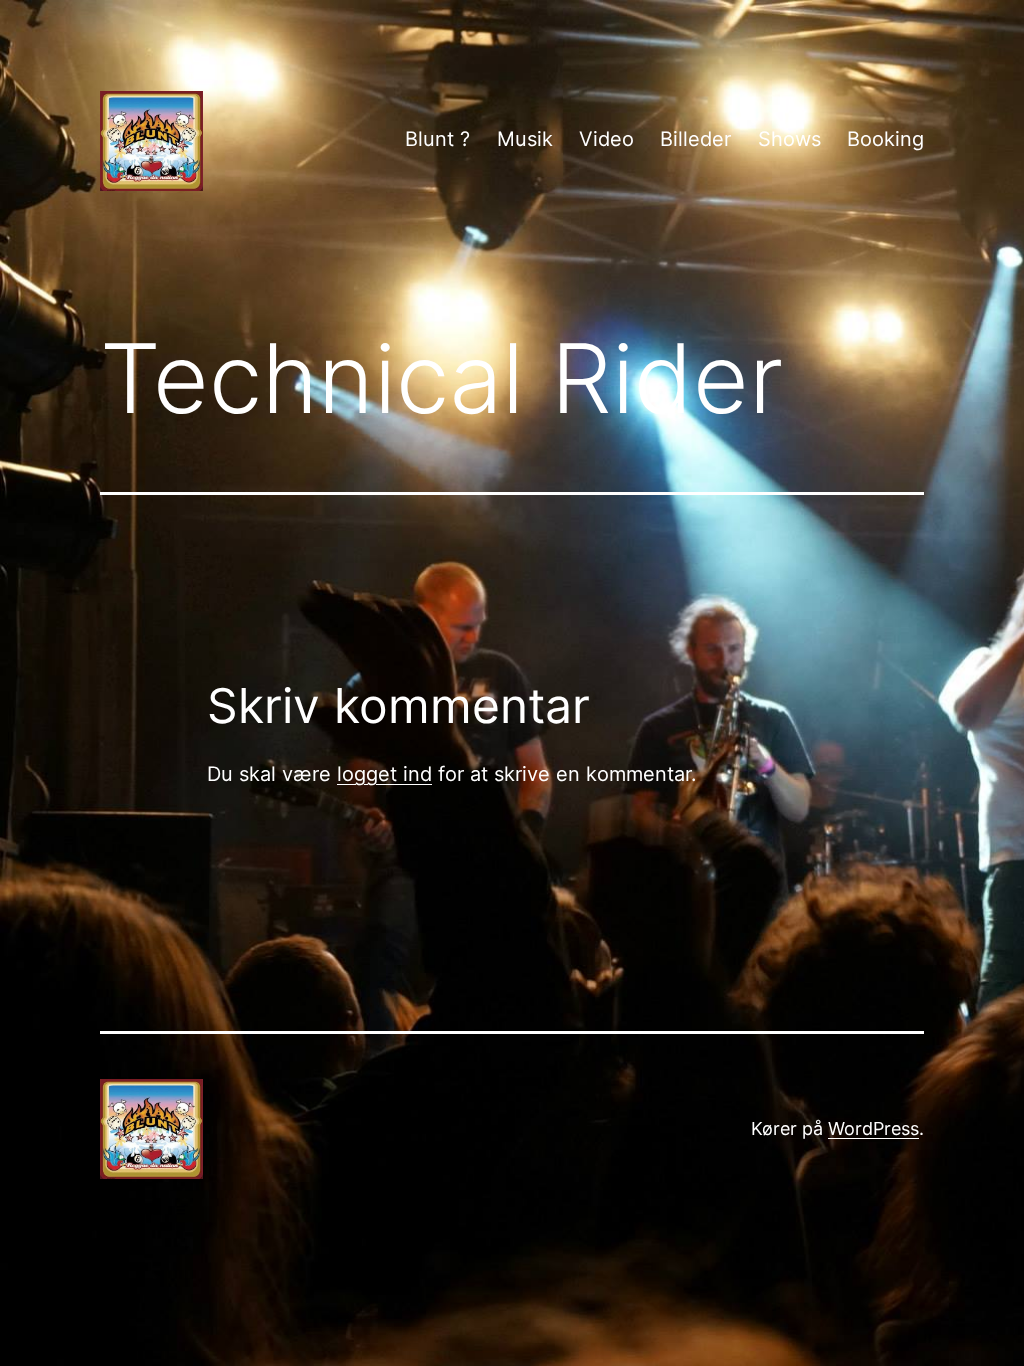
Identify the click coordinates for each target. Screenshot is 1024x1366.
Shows (789, 139)
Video (606, 139)
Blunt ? (437, 139)
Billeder (695, 139)
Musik (525, 139)
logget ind (384, 774)
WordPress (873, 1128)
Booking (885, 139)
